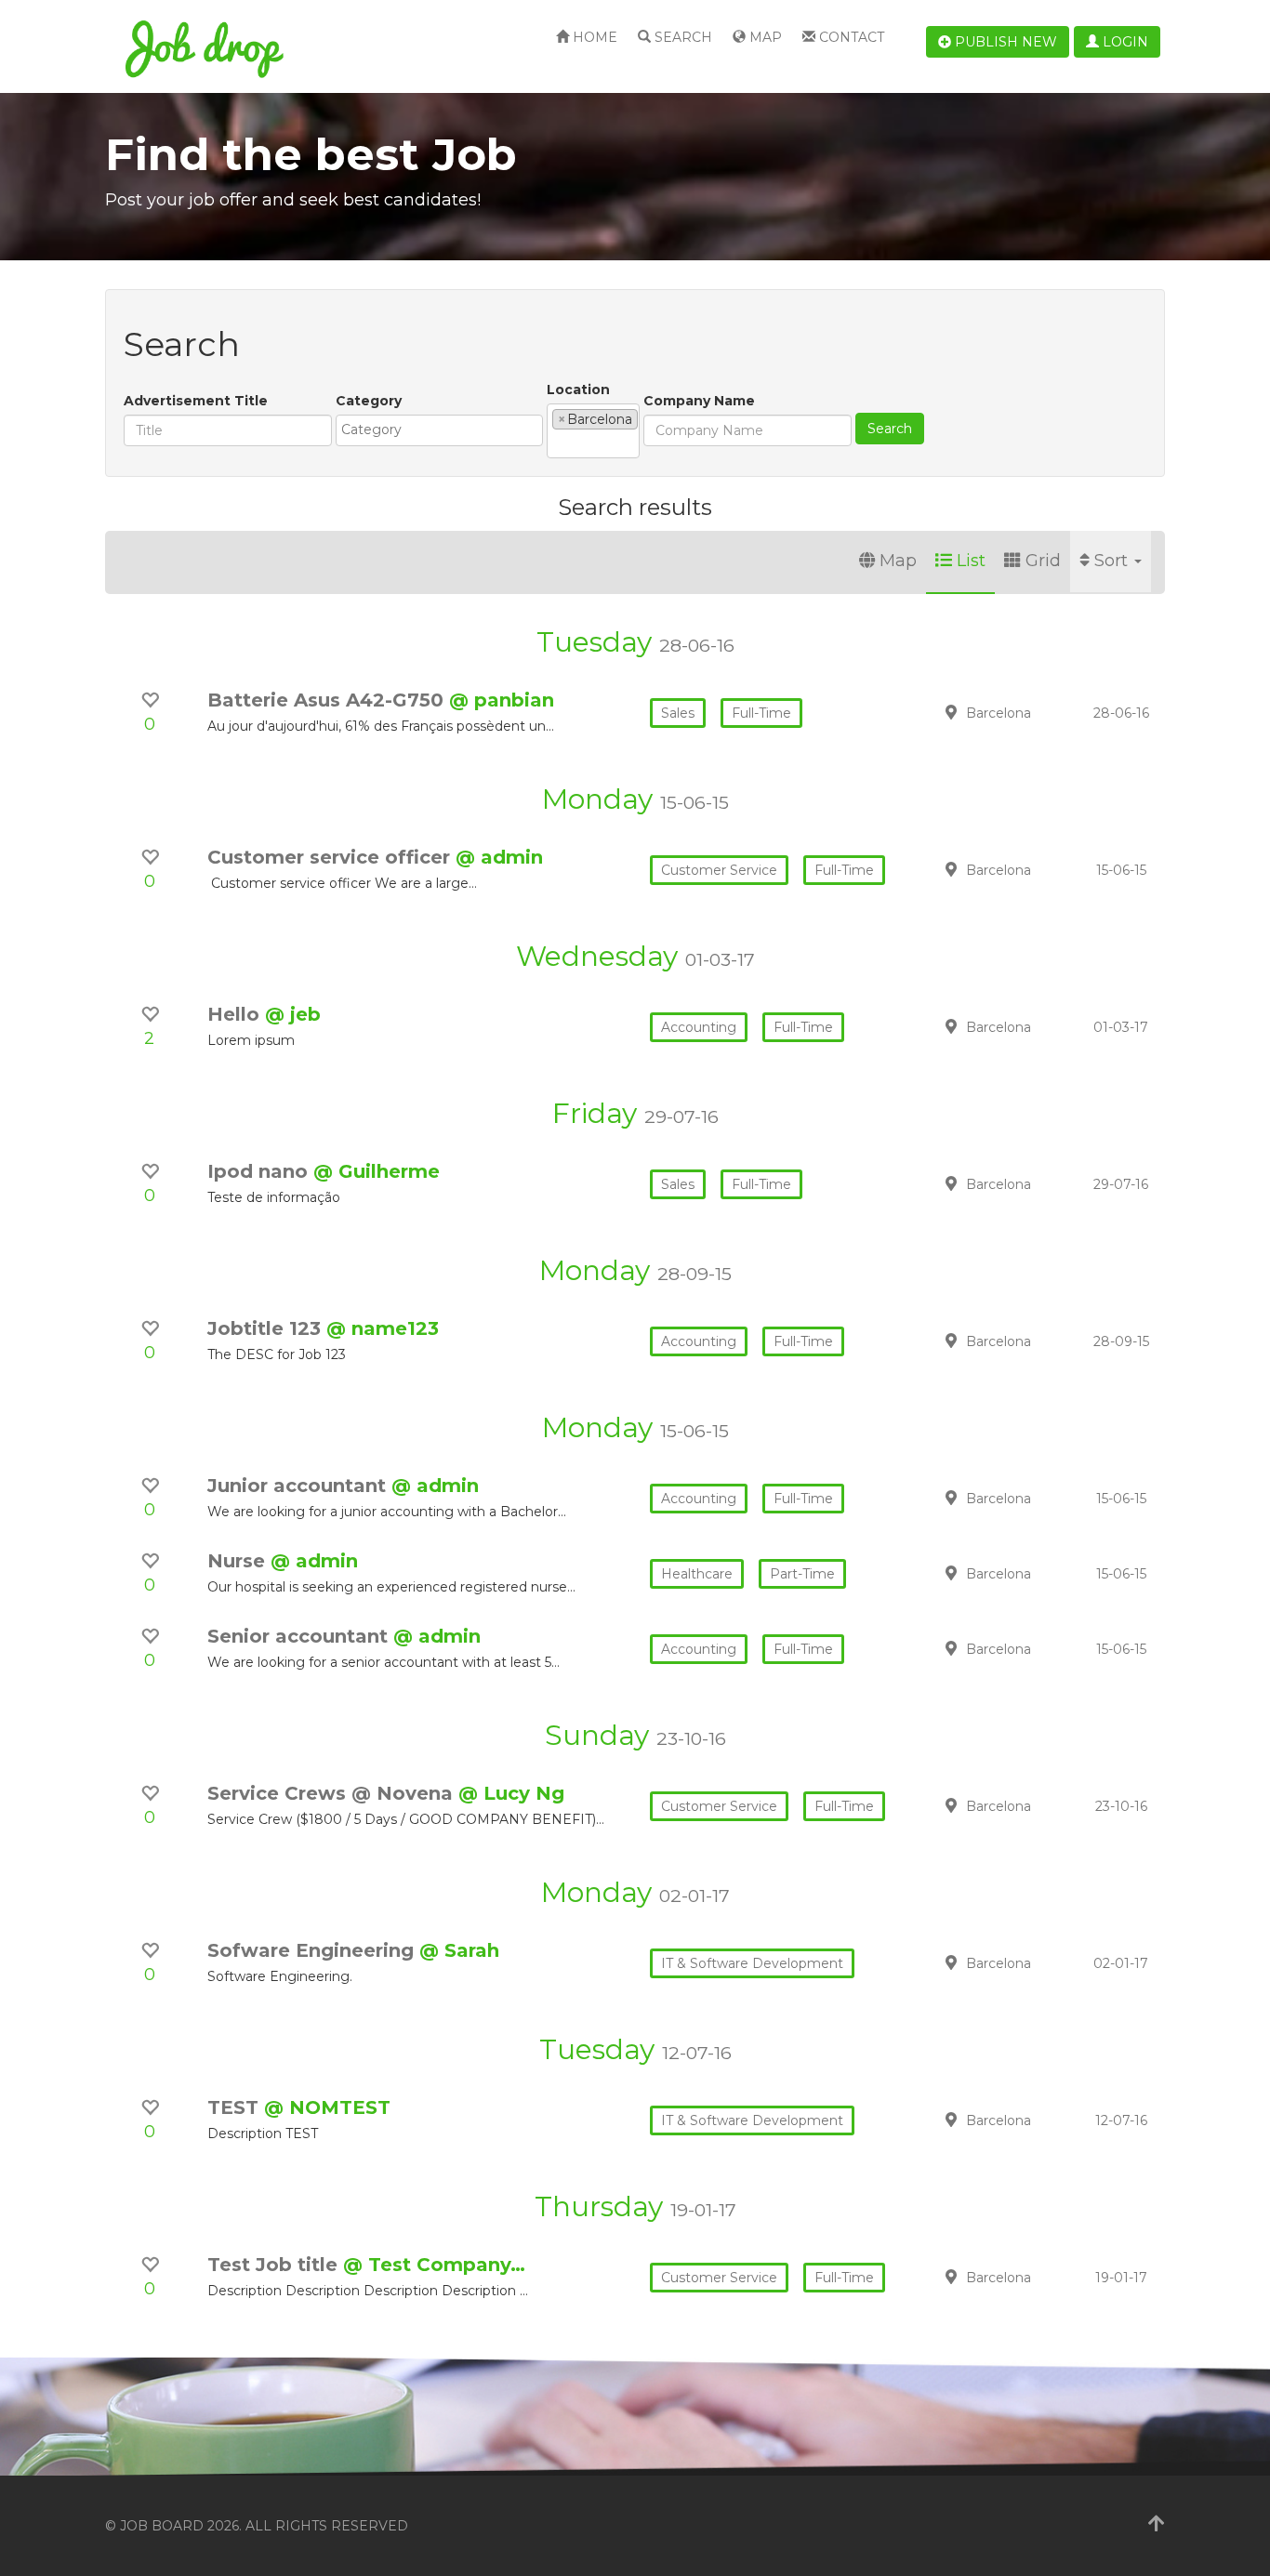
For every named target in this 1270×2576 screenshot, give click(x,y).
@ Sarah (459, 1950)
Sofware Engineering (313, 1950)
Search (681, 37)
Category (369, 401)
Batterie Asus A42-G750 (328, 700)
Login (1124, 42)
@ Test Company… (434, 2265)
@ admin (499, 857)
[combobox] (439, 430)
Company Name (699, 401)
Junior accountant (299, 1486)
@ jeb (293, 1014)
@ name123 (383, 1328)
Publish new (1004, 42)
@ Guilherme (377, 1171)
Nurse (239, 1561)
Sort (1113, 561)
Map (764, 37)
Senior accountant (300, 1636)
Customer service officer (331, 857)
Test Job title (275, 2265)
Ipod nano (260, 1171)
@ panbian (502, 700)
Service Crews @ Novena (333, 1793)
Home (593, 37)
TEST (236, 2107)
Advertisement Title (196, 401)
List (971, 561)
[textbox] (444, 429)
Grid (1043, 561)
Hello (236, 1014)
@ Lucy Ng (511, 1793)
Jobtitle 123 (267, 1328)
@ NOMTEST (327, 2107)
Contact (850, 37)
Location (578, 390)
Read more (1034, 712)
